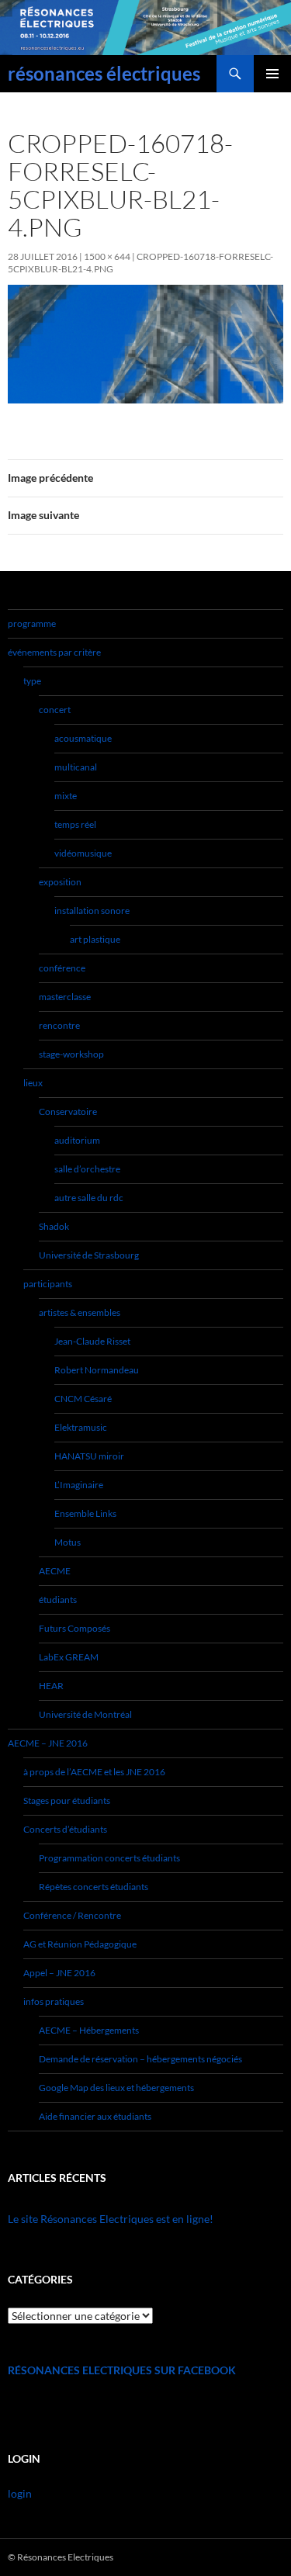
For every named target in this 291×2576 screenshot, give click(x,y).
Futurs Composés (74, 1628)
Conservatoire (68, 1111)
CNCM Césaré (83, 1399)
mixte (66, 796)
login (20, 2493)
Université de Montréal (85, 1714)
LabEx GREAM (69, 1657)
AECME (55, 1571)
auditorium (77, 1140)
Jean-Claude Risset (92, 1341)
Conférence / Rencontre (72, 1915)
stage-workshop (71, 1054)
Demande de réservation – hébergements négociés (140, 2059)
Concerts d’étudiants (65, 1829)
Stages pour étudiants (67, 1800)
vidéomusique (83, 853)
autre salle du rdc (89, 1198)
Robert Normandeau (97, 1370)
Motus (68, 1542)
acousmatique (83, 738)
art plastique (95, 939)
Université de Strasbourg (89, 1255)
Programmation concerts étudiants (109, 1858)
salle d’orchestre (87, 1169)
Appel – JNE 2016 (59, 1973)
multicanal (76, 767)
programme (32, 623)
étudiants (58, 1600)
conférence (62, 968)
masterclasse (65, 997)
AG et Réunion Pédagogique (80, 1944)
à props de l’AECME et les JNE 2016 (94, 1772)
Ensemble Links (85, 1513)
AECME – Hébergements (89, 2030)
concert (55, 710)
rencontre (59, 1025)
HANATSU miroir (89, 1456)
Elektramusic (81, 1427)
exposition (60, 882)
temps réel (75, 824)
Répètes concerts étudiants (94, 1887)
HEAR (51, 1686)
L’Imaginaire (79, 1485)
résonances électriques (104, 73)
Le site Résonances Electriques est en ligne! (111, 2219)
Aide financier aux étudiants (95, 2116)
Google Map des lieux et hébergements (116, 2088)
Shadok (54, 1226)
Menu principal (272, 74)
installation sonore (92, 911)
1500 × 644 (107, 256)
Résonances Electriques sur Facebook (122, 2370)
